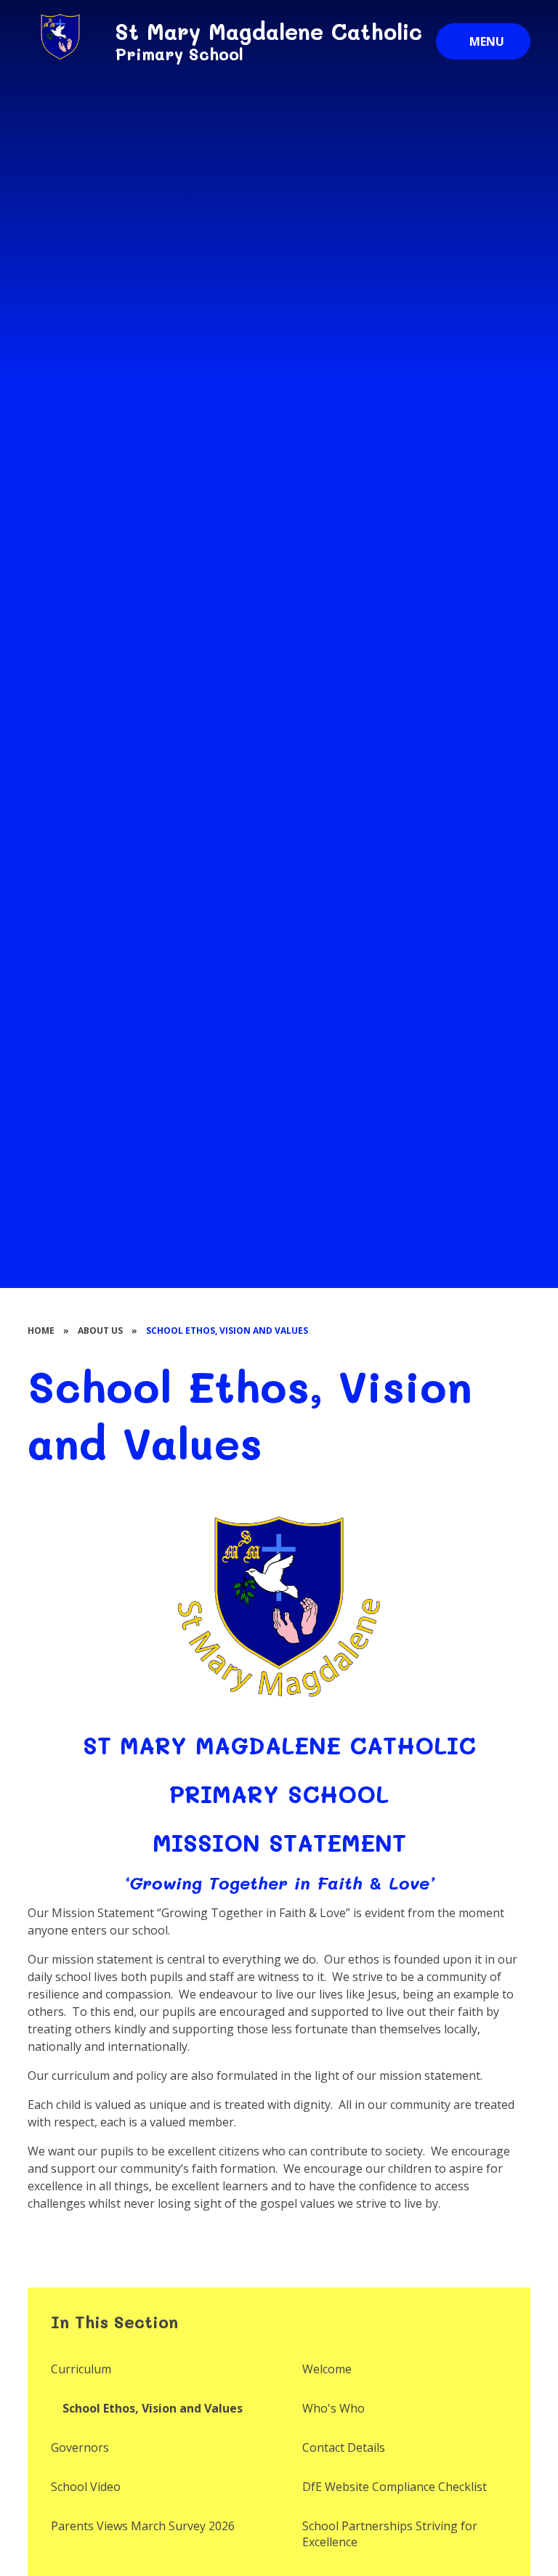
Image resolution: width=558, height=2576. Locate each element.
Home (41, 1330)
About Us (100, 1330)
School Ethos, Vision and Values (227, 1330)
